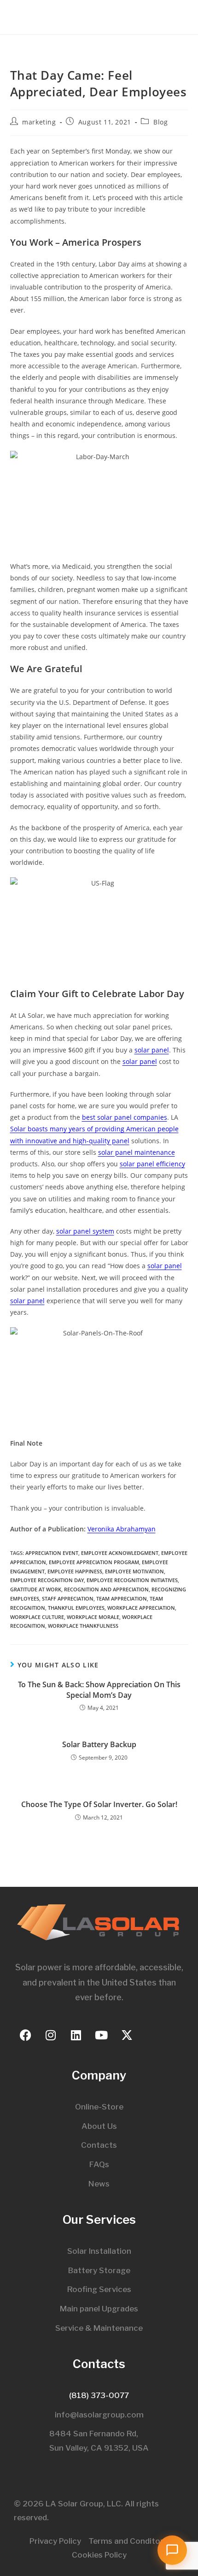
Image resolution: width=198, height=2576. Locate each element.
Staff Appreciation (68, 1598)
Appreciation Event (52, 1553)
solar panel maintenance (137, 1152)
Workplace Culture (37, 1617)
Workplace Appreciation (141, 1608)
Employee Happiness (75, 1571)
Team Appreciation (122, 1598)
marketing (39, 122)
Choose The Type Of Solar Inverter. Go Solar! (99, 1804)
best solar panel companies (125, 1117)
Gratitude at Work (36, 1589)
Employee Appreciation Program (94, 1562)
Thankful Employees (76, 1608)
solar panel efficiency (152, 1164)
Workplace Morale (93, 1617)
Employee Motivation (134, 1571)
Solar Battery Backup (99, 1744)
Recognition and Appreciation (106, 1589)
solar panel (152, 1050)
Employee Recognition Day (47, 1580)
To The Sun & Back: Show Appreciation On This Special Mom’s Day (99, 1690)
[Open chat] (172, 2550)
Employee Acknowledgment (120, 1553)
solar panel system (85, 1231)
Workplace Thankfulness (83, 1626)
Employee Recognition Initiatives (132, 1580)
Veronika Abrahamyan (122, 1529)
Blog (160, 122)
